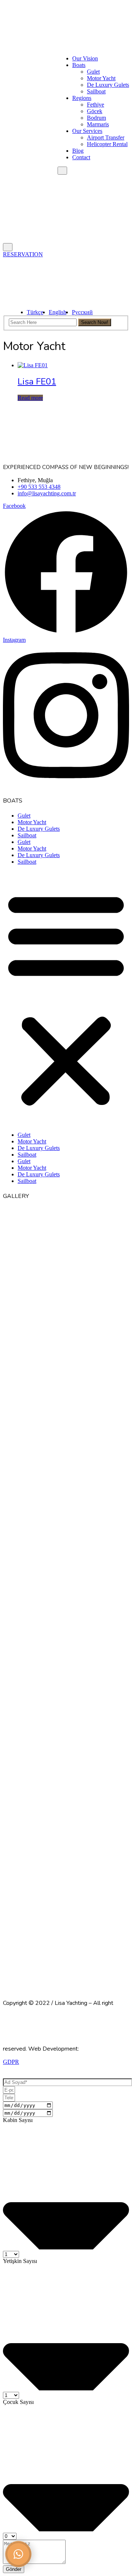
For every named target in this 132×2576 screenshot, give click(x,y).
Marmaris (98, 124)
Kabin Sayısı (18, 2120)
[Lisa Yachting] (66, 34)
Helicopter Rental (107, 144)
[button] (66, 998)
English (58, 312)
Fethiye (96, 105)
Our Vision (85, 58)
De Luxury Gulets (108, 85)
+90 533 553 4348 (39, 487)
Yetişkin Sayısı (20, 2261)
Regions (82, 98)
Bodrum (96, 118)
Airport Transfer (106, 137)
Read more (30, 398)
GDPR (11, 2062)
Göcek (95, 111)
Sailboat (96, 91)
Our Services (87, 131)
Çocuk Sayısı (18, 2402)
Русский (82, 312)
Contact (81, 157)
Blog (78, 151)
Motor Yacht (101, 78)
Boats (79, 65)
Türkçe (35, 312)
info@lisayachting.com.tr (47, 493)
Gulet (93, 72)
